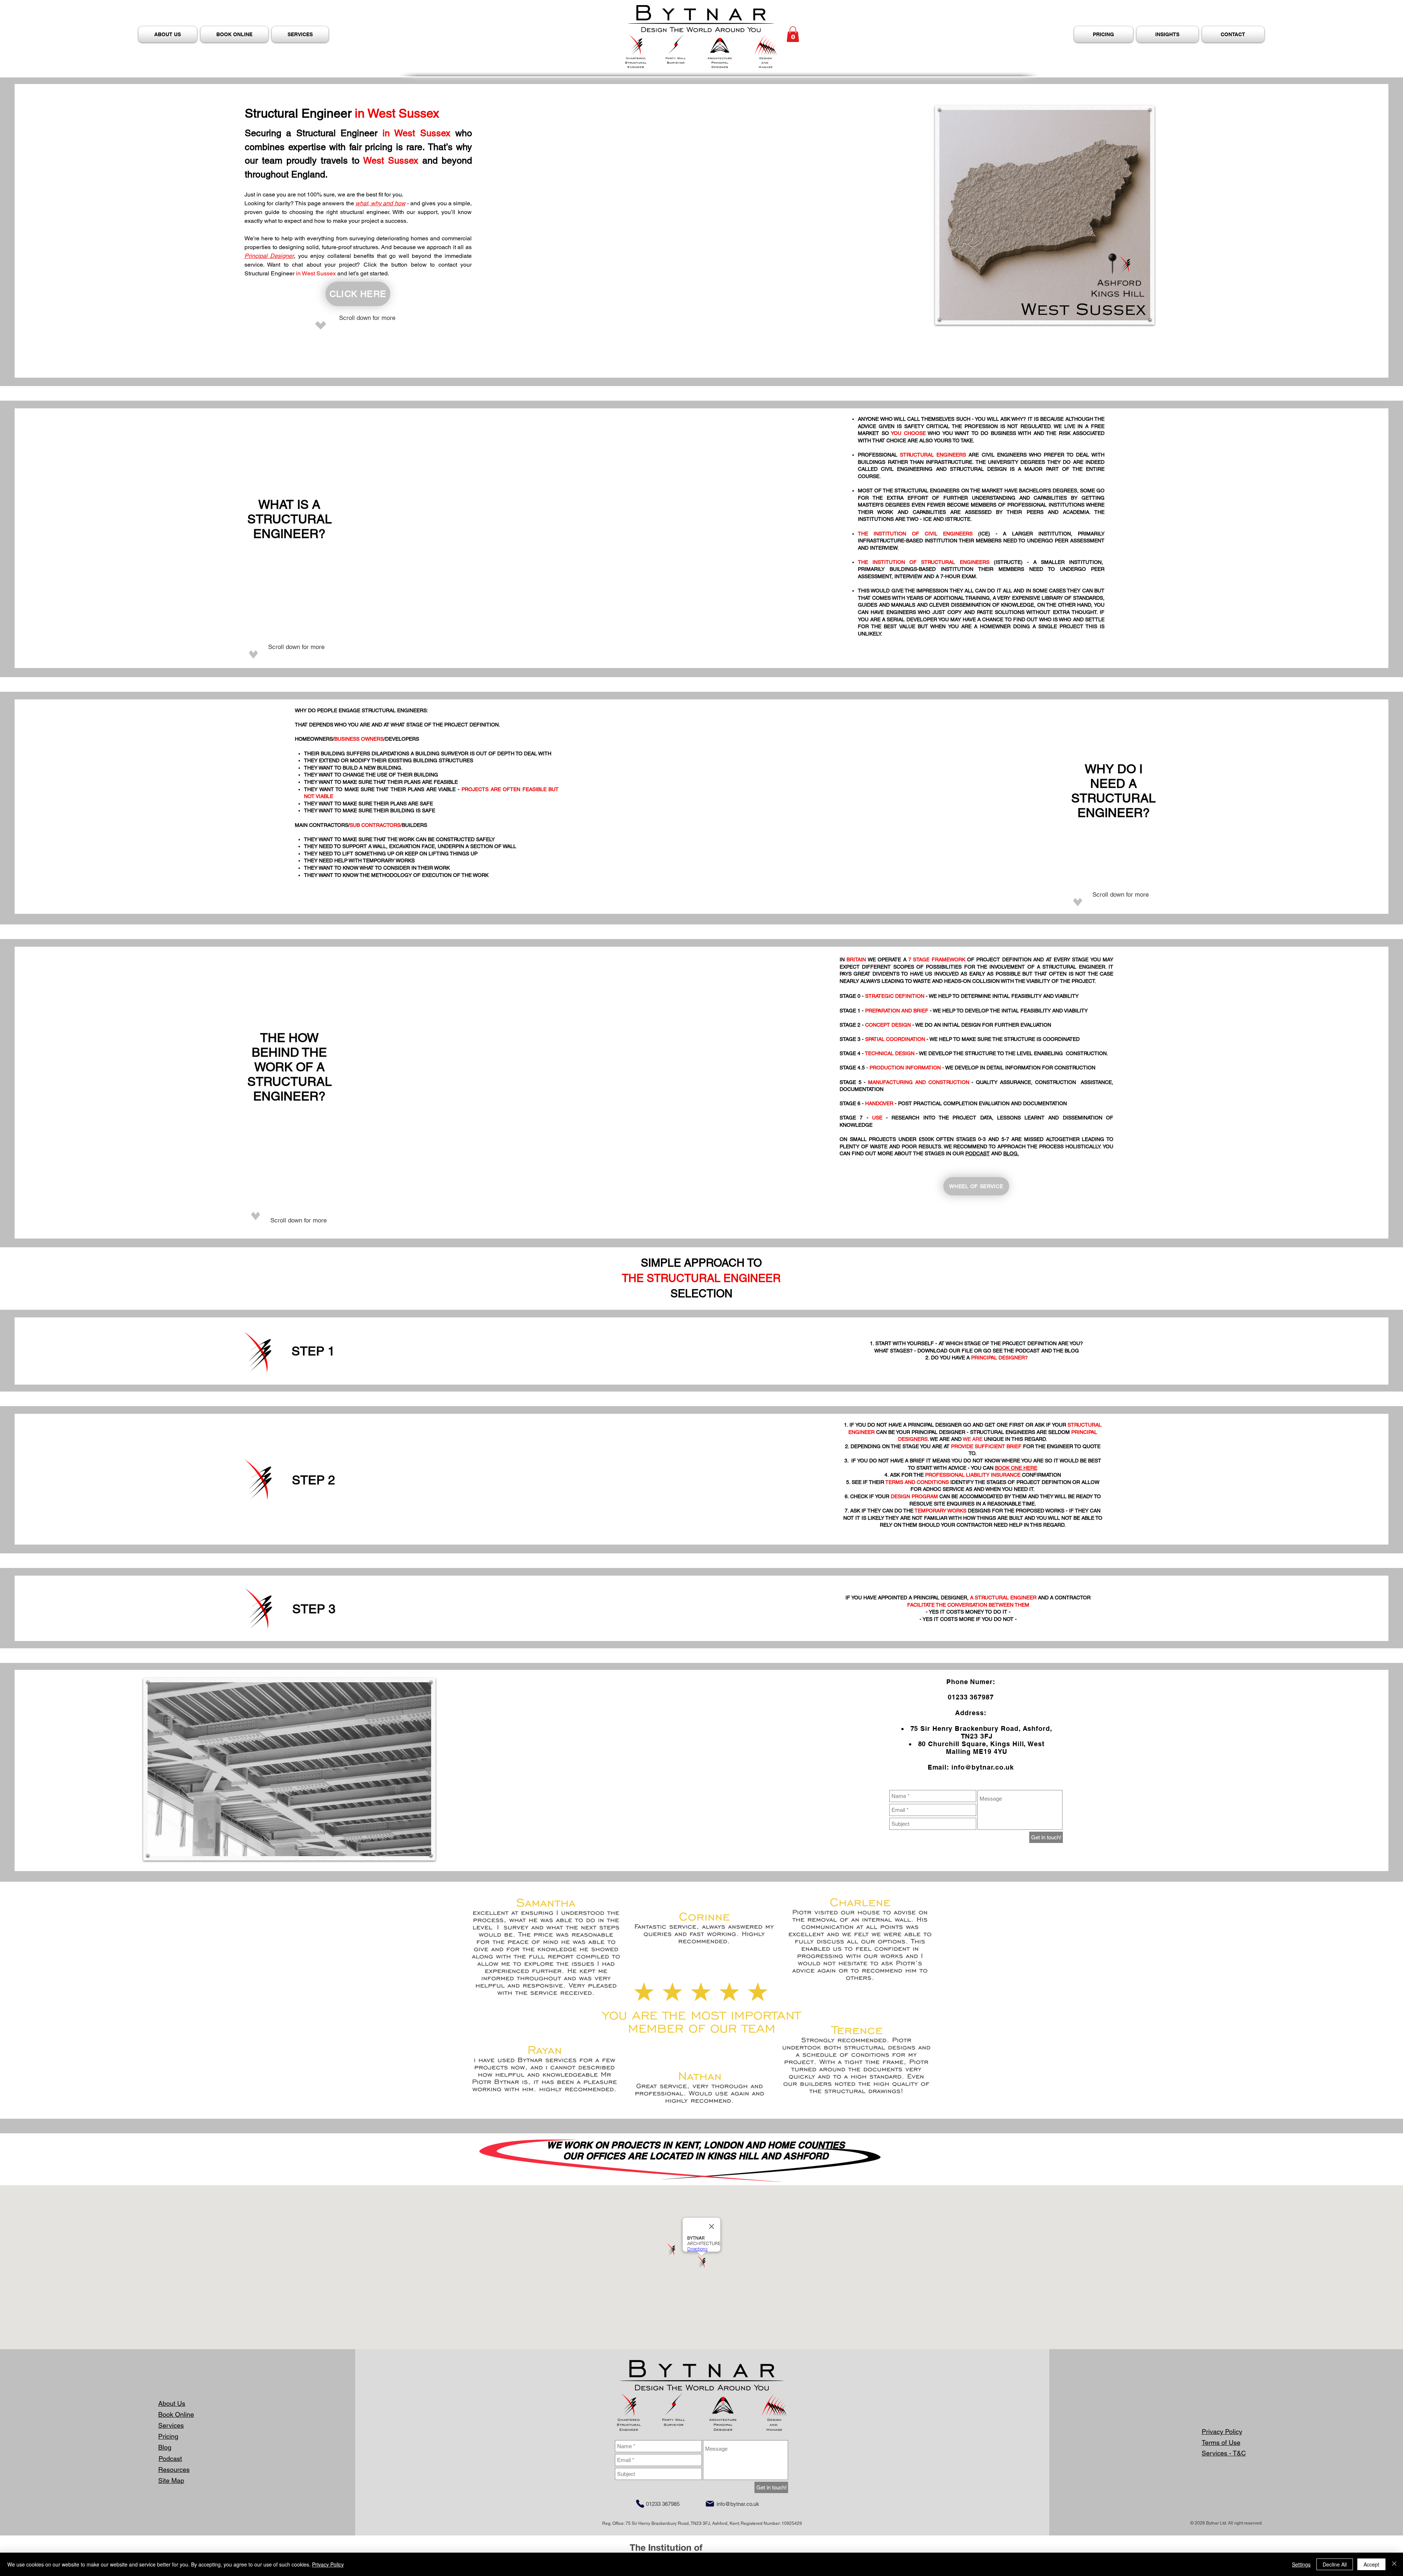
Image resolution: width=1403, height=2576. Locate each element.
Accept (1371, 2564)
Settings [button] (1301, 2564)
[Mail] (710, 2504)
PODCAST (978, 1153)
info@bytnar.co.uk (983, 1767)
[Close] (1394, 2564)
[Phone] (640, 2504)
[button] (793, 34)
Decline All (1335, 2564)
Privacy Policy (328, 2564)
